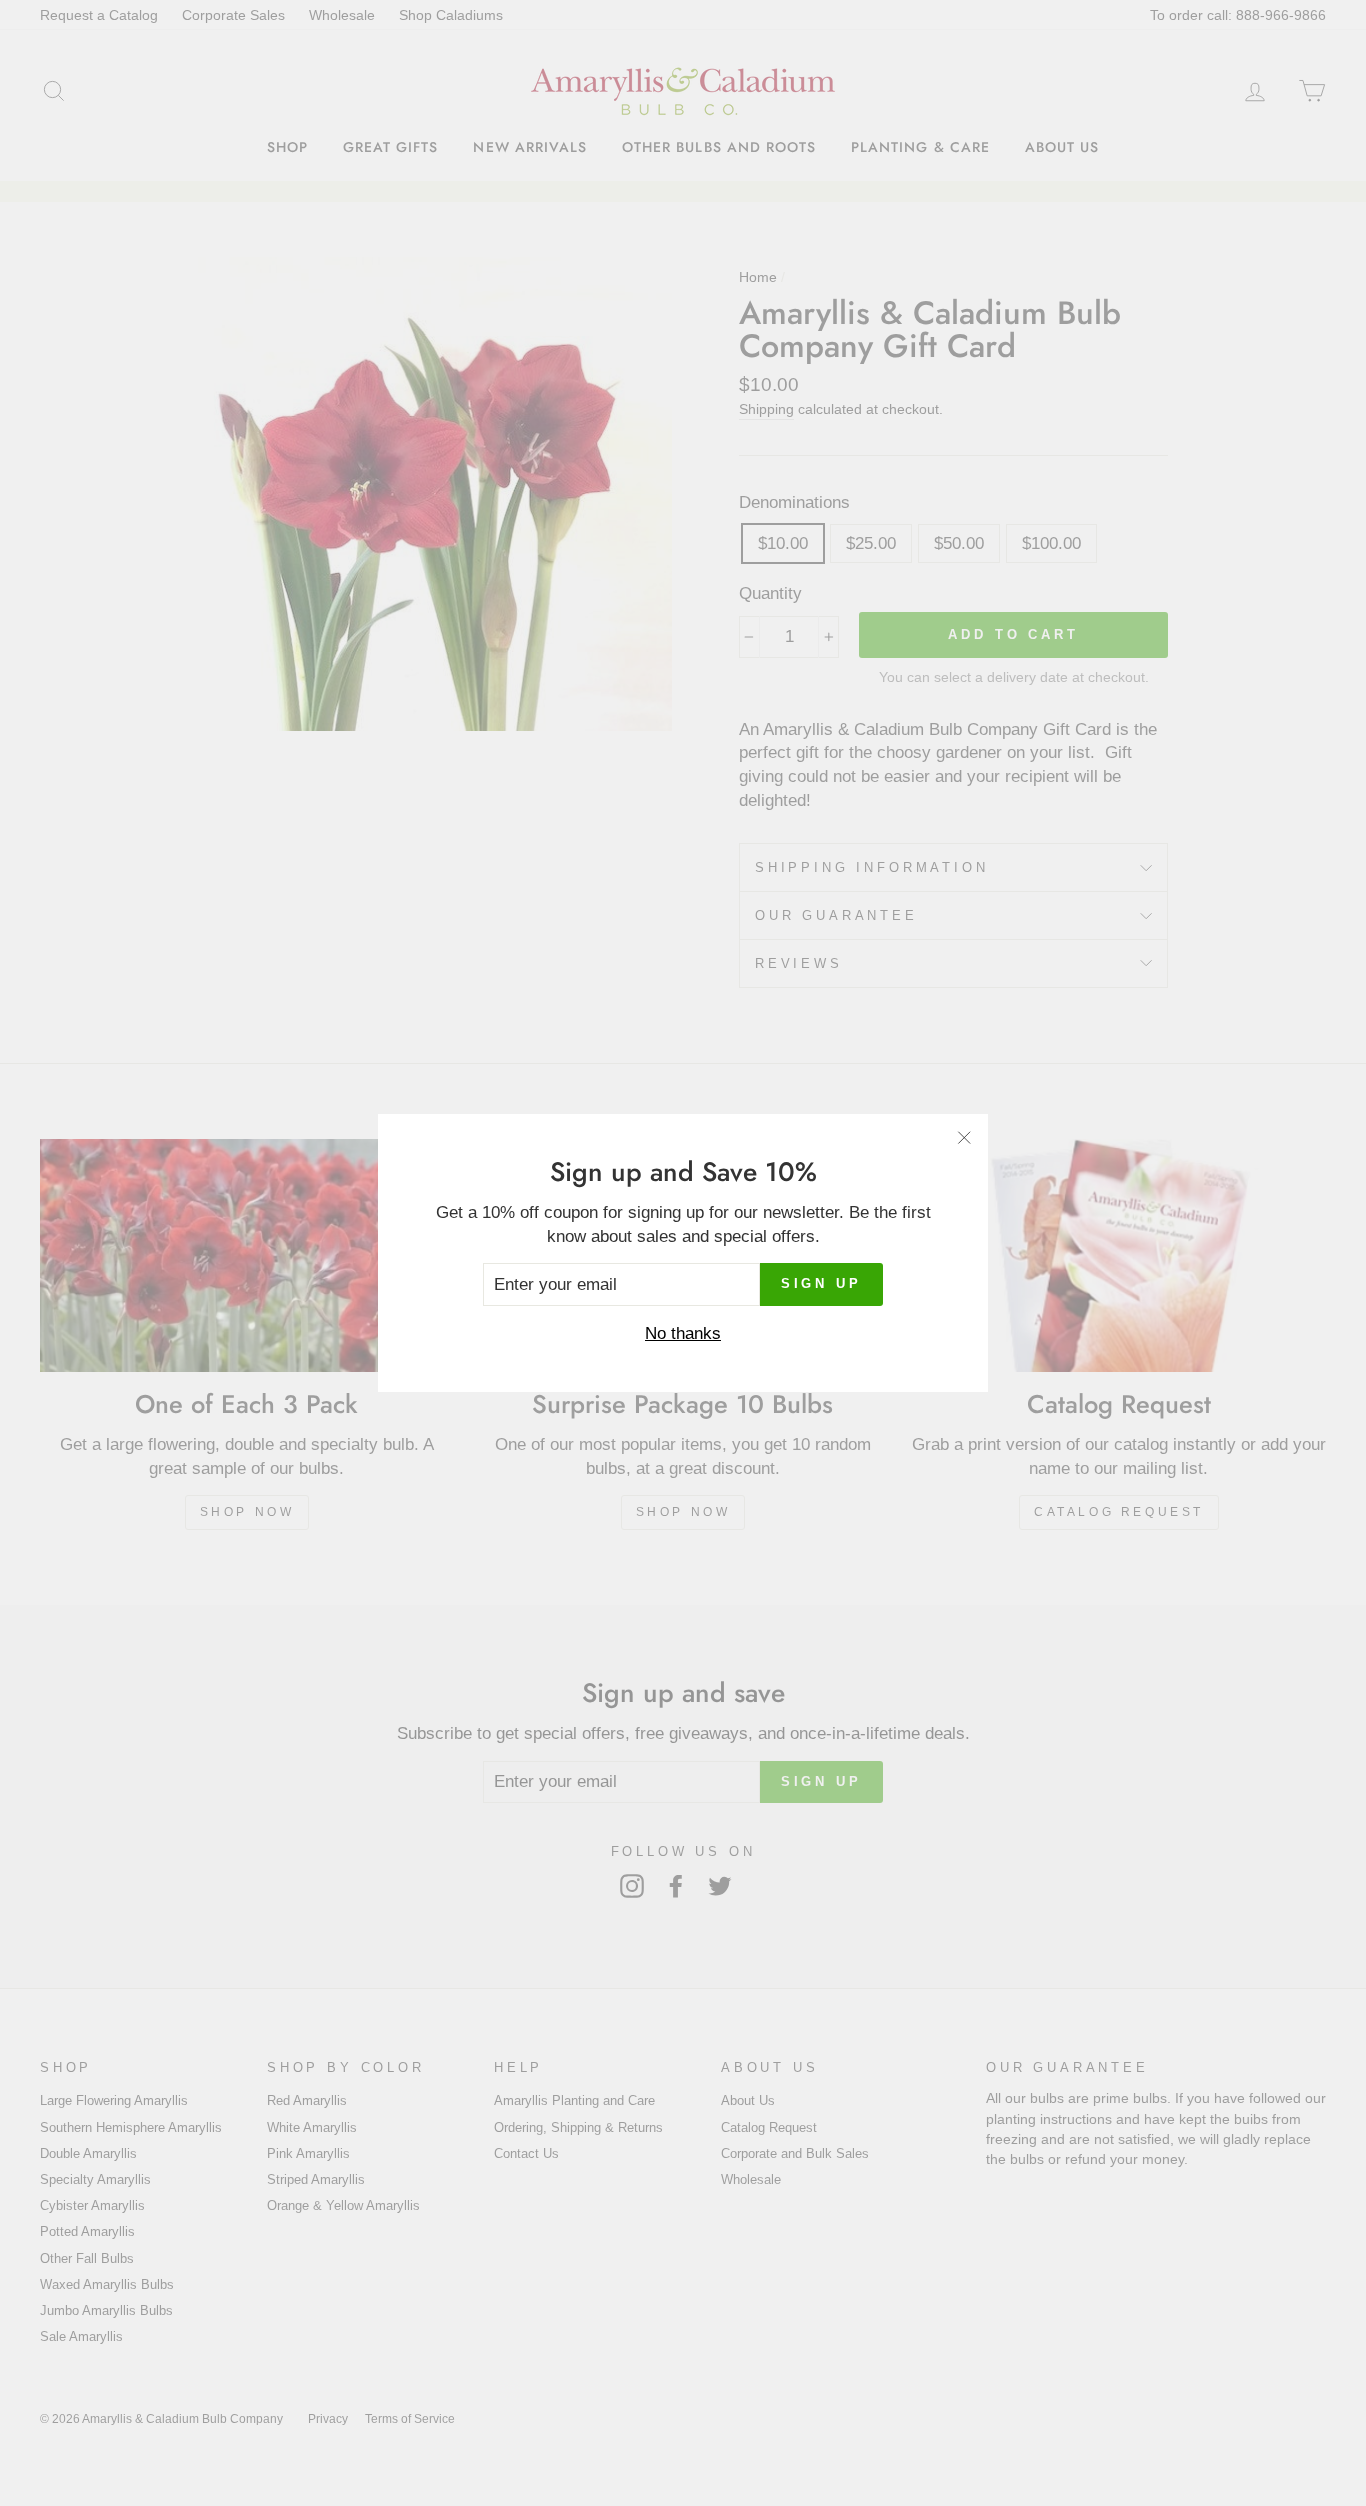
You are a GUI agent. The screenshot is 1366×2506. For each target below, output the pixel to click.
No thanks (683, 1333)
